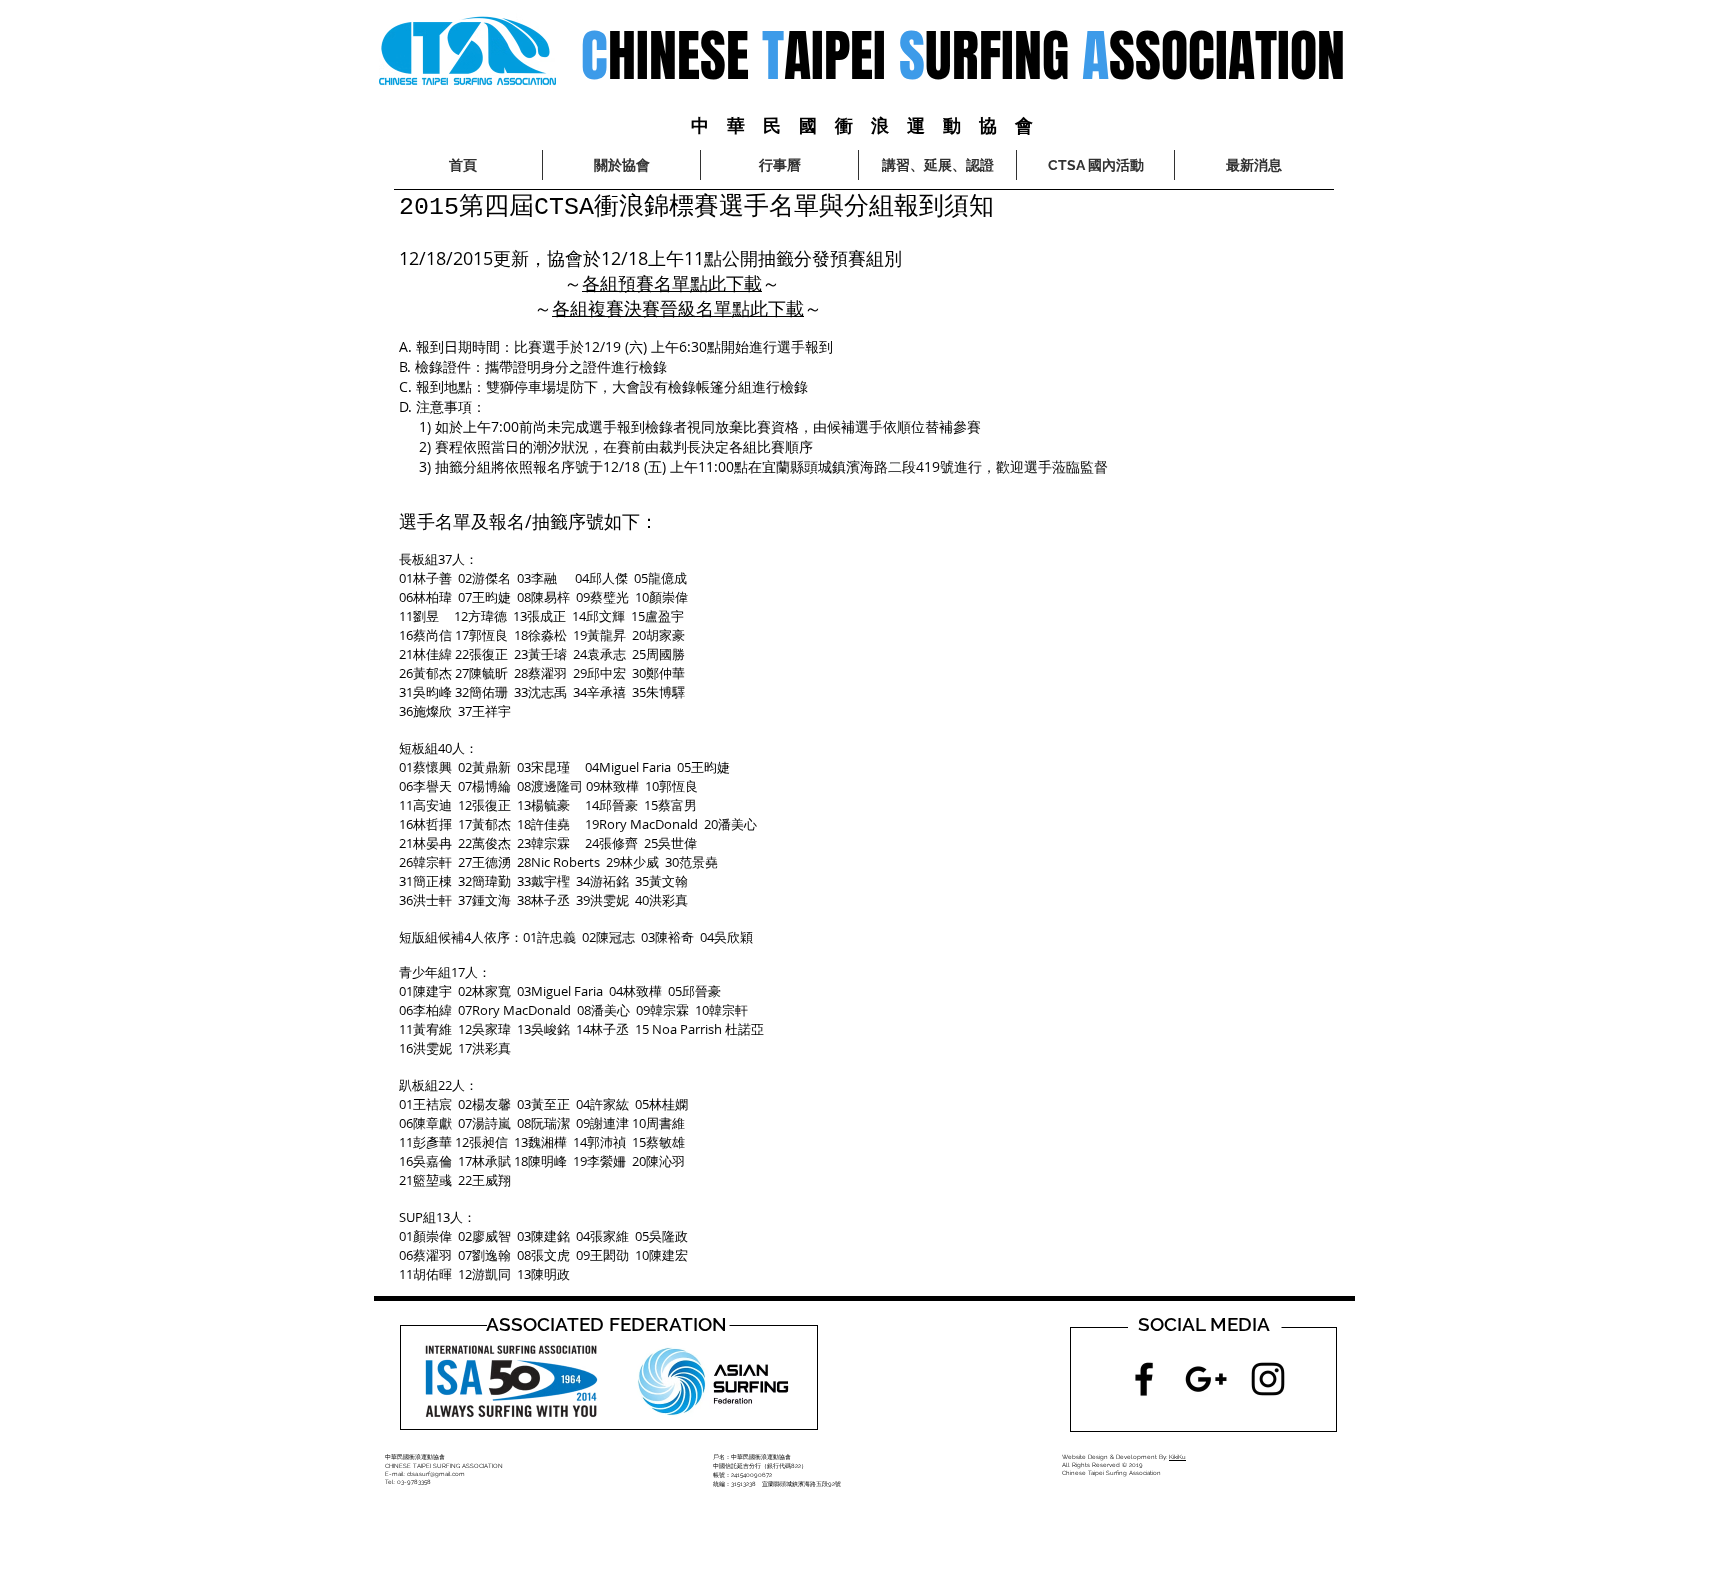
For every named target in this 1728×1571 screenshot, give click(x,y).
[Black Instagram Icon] (1268, 1379)
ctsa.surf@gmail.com (436, 1473)
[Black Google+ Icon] (1206, 1379)
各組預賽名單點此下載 (672, 283)
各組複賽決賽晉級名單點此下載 (678, 308)
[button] (1095, 165)
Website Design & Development (1109, 1456)
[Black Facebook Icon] (1144, 1379)
